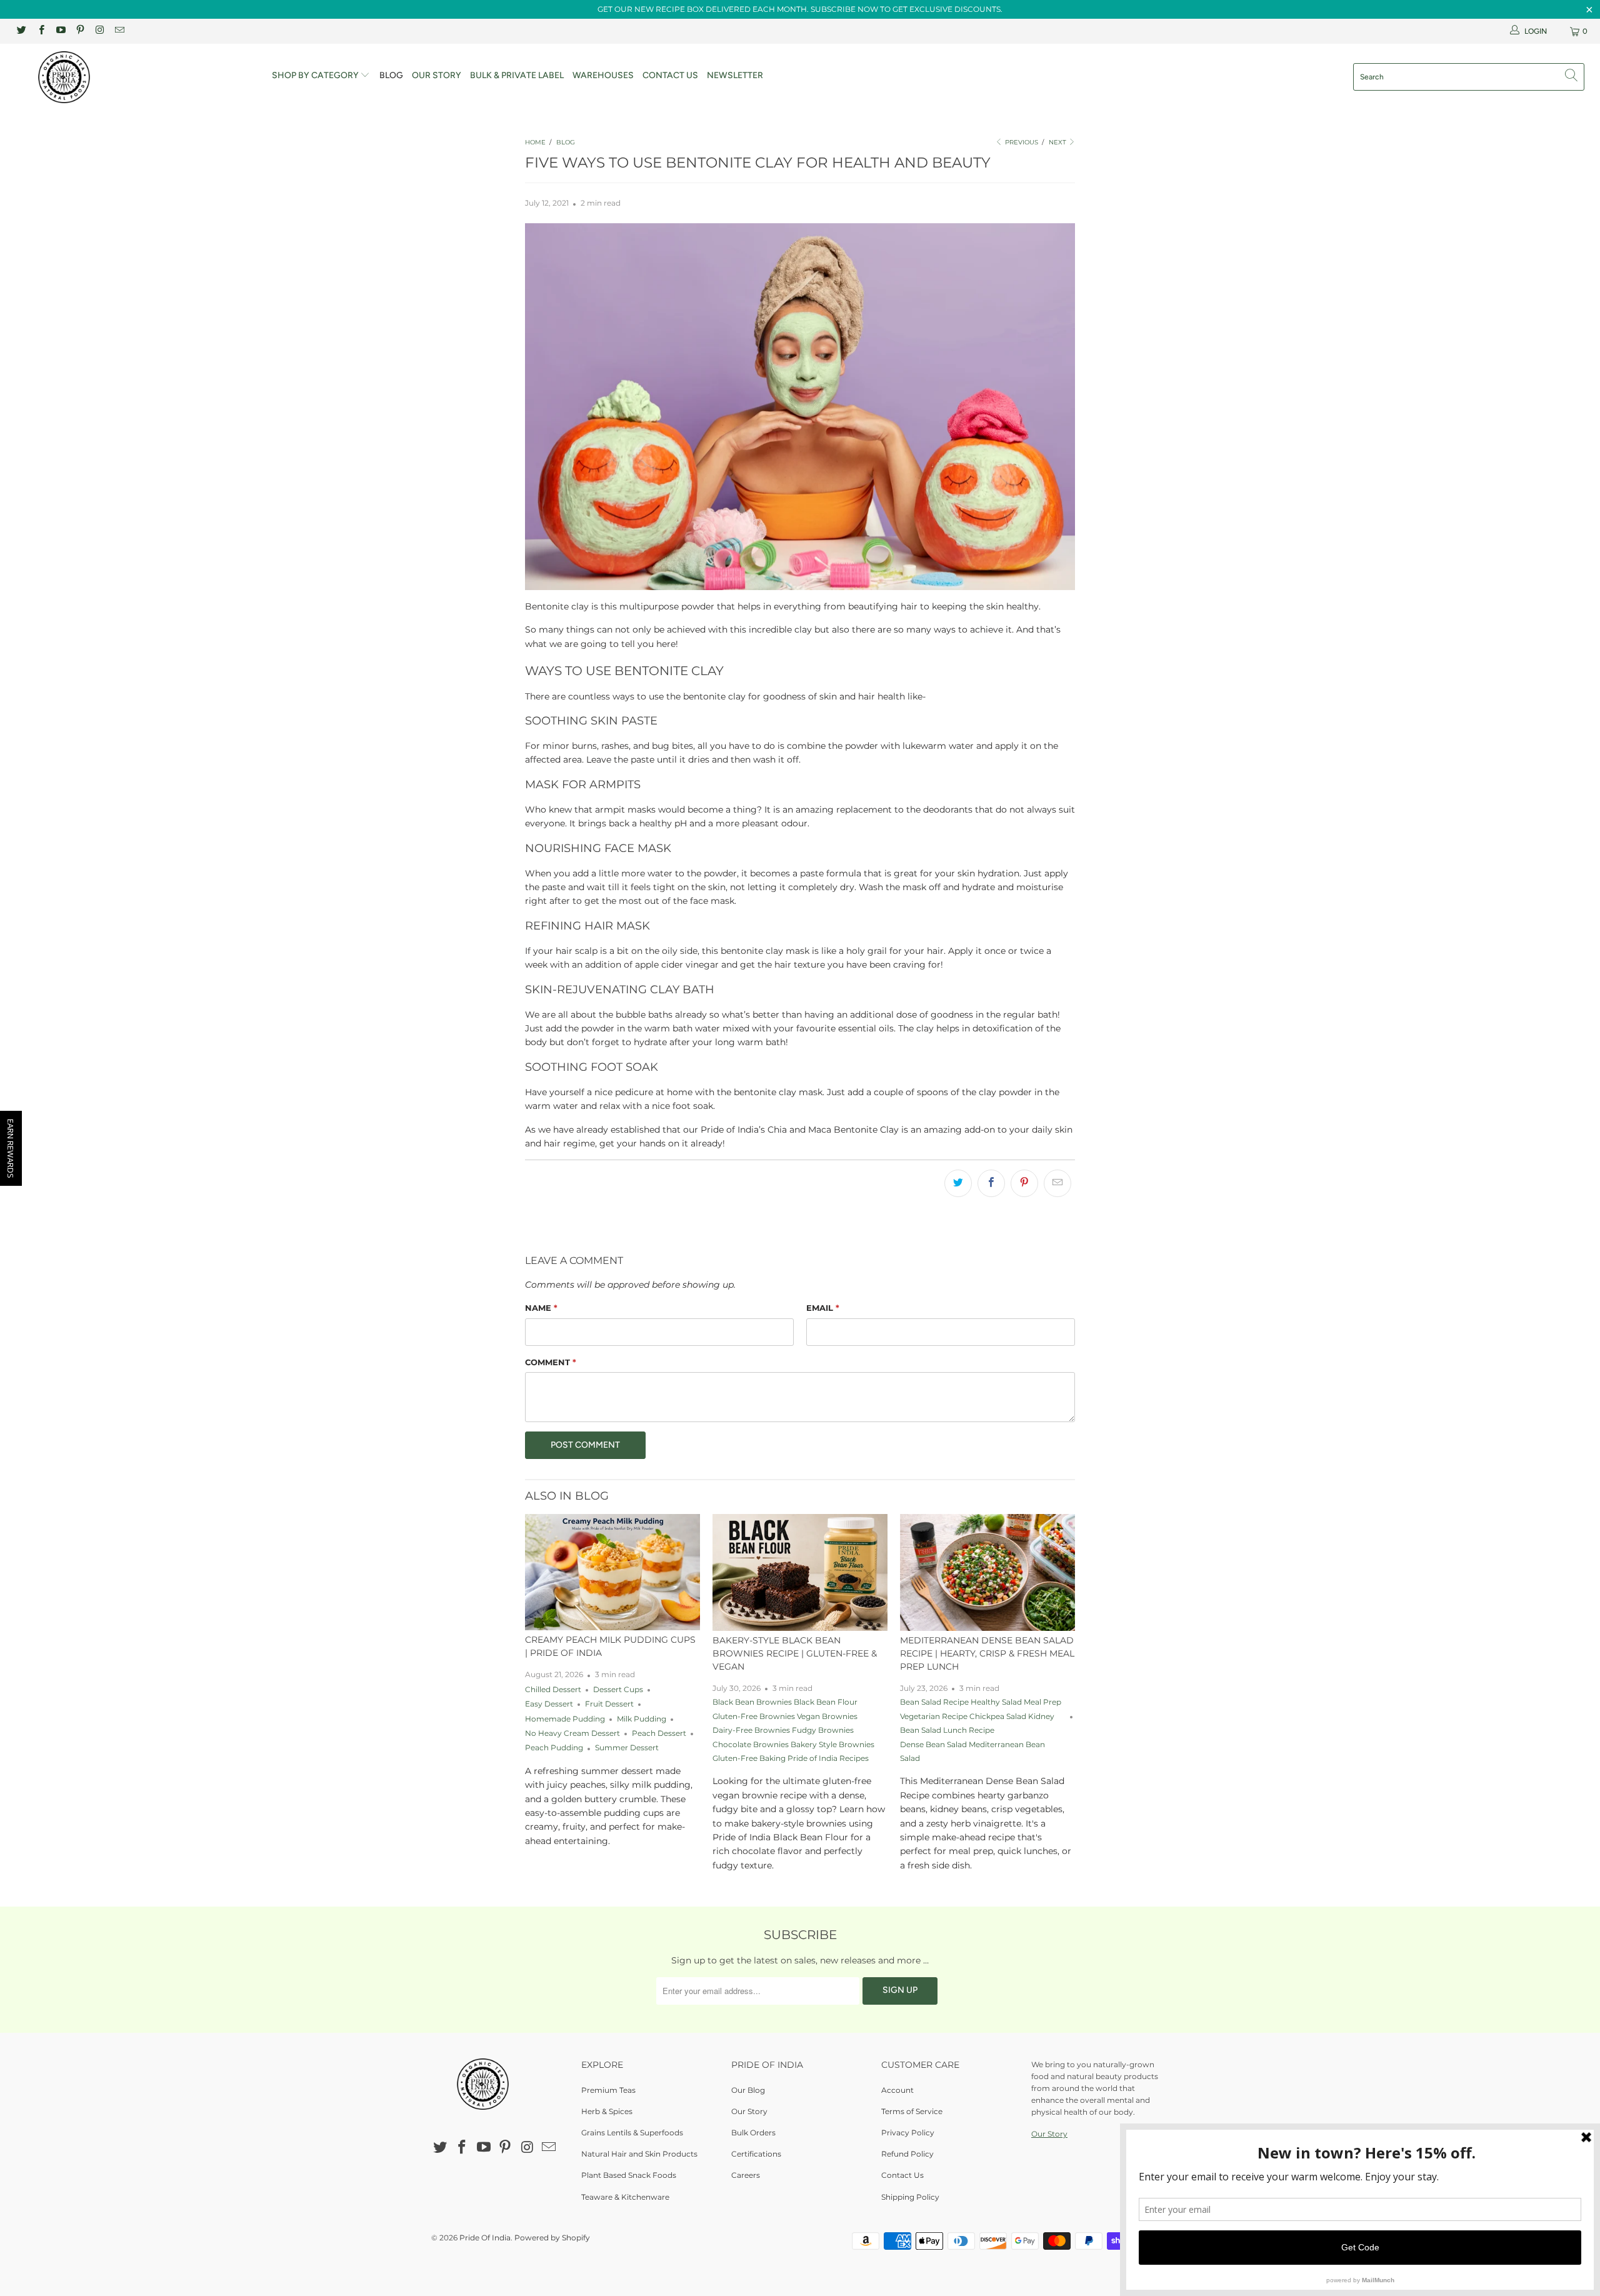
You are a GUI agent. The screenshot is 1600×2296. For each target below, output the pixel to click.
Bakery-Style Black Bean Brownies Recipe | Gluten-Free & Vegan (795, 1653)
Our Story (437, 75)
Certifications (756, 2154)
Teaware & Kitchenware (625, 2197)
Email (823, 1308)
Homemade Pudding (565, 1719)
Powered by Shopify (552, 2238)
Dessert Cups (618, 1690)
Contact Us (670, 75)
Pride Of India (485, 2238)
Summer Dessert (627, 1748)
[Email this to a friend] (1057, 1183)
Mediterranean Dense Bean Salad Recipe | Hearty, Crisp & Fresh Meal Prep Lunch (987, 1653)
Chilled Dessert (553, 1690)
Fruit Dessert (609, 1704)
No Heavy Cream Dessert (572, 1733)
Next (1058, 142)
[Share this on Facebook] (991, 1183)
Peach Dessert (659, 1733)
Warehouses (603, 75)
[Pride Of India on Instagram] (99, 31)
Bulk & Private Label (517, 75)
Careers (746, 2175)
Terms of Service (912, 2111)
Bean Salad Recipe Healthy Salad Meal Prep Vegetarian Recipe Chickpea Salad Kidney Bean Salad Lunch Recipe (981, 1716)
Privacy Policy (908, 2133)
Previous (1021, 142)
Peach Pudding (554, 1748)
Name (541, 1308)
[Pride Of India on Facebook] (40, 31)
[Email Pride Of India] (118, 31)
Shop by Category (316, 75)
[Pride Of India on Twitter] (21, 31)
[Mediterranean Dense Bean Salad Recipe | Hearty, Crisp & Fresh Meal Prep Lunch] (987, 1572)
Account (897, 2090)
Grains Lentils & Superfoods (632, 2133)
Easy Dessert (549, 1704)
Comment (551, 1362)
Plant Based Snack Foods (629, 2175)
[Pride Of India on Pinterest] (80, 31)
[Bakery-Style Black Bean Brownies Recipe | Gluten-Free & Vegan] (800, 1572)
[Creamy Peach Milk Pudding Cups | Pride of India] (612, 1572)
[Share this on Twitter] (958, 1183)
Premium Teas (608, 2090)
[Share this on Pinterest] (1024, 1183)
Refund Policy (907, 2154)
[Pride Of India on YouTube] (60, 31)
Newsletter (735, 75)
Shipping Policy (910, 2197)
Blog (391, 75)
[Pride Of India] (134, 77)
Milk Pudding (642, 1719)
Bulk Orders (753, 2133)
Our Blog (748, 2090)
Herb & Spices (607, 2111)
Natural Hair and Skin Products (639, 2154)
